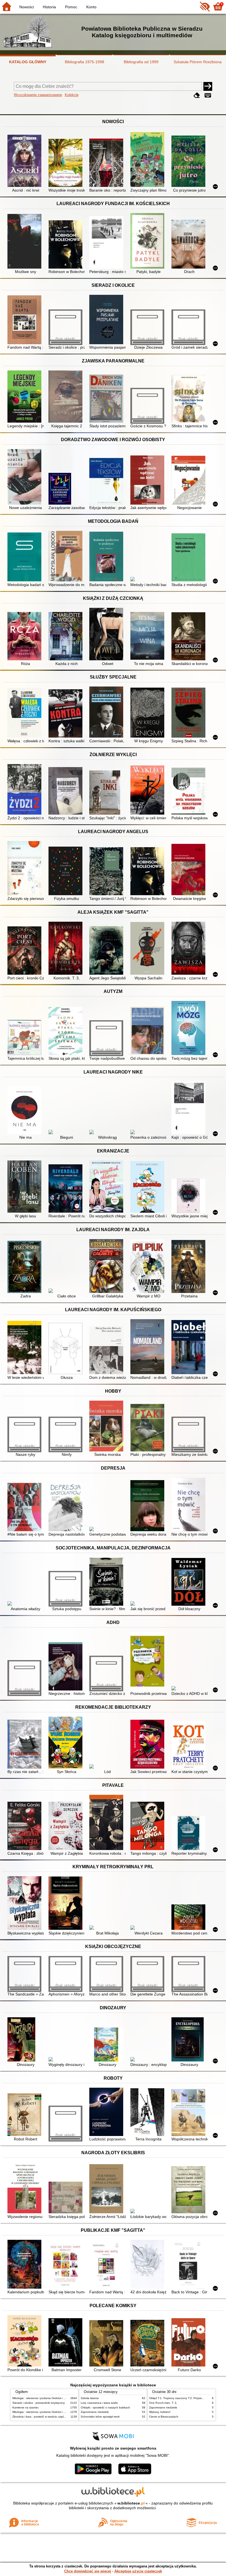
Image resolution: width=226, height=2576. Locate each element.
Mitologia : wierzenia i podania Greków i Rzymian (43, 2398)
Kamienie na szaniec (26, 2407)
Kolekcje (72, 95)
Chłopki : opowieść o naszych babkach (105, 2407)
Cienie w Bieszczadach (164, 2417)
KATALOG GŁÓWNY (28, 62)
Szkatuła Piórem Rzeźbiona (198, 62)
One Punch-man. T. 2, (163, 2403)
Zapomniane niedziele (95, 2412)
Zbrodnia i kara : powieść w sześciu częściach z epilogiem (49, 2417)
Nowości (27, 7)
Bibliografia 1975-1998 (84, 62)
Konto (91, 7)
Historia (49, 7)
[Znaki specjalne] (208, 95)
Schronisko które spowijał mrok (100, 2417)
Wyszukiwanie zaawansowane (38, 95)
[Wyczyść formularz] (197, 95)
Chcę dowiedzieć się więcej (88, 2571)
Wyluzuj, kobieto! (160, 2412)
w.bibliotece (131, 2503)
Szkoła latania (90, 2398)
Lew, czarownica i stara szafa (99, 2403)
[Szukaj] (208, 86)
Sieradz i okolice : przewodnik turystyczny (39, 2403)
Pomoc (71, 7)
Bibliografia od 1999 (141, 62)
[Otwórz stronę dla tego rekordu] (25, 161)
